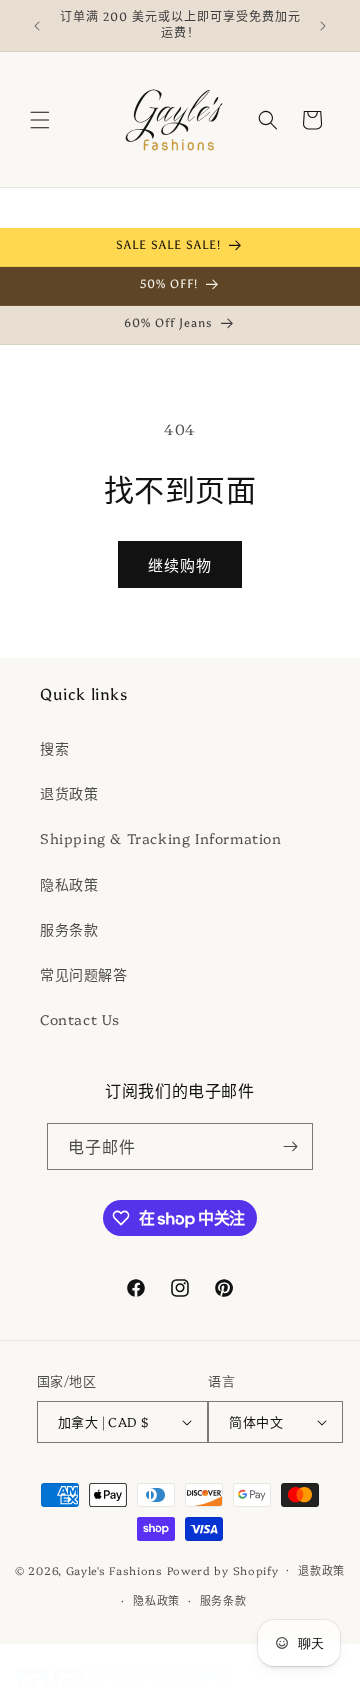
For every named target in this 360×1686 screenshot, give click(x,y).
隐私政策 (69, 884)
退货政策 (69, 793)
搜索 (54, 748)
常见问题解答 (84, 974)
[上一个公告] (37, 26)
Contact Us (80, 1019)
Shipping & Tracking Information (161, 838)
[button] (40, 120)
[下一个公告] (323, 26)
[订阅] (290, 1146)
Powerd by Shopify (223, 1569)
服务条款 (69, 929)
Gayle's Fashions (114, 1569)
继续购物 (180, 564)
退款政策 (321, 1570)
